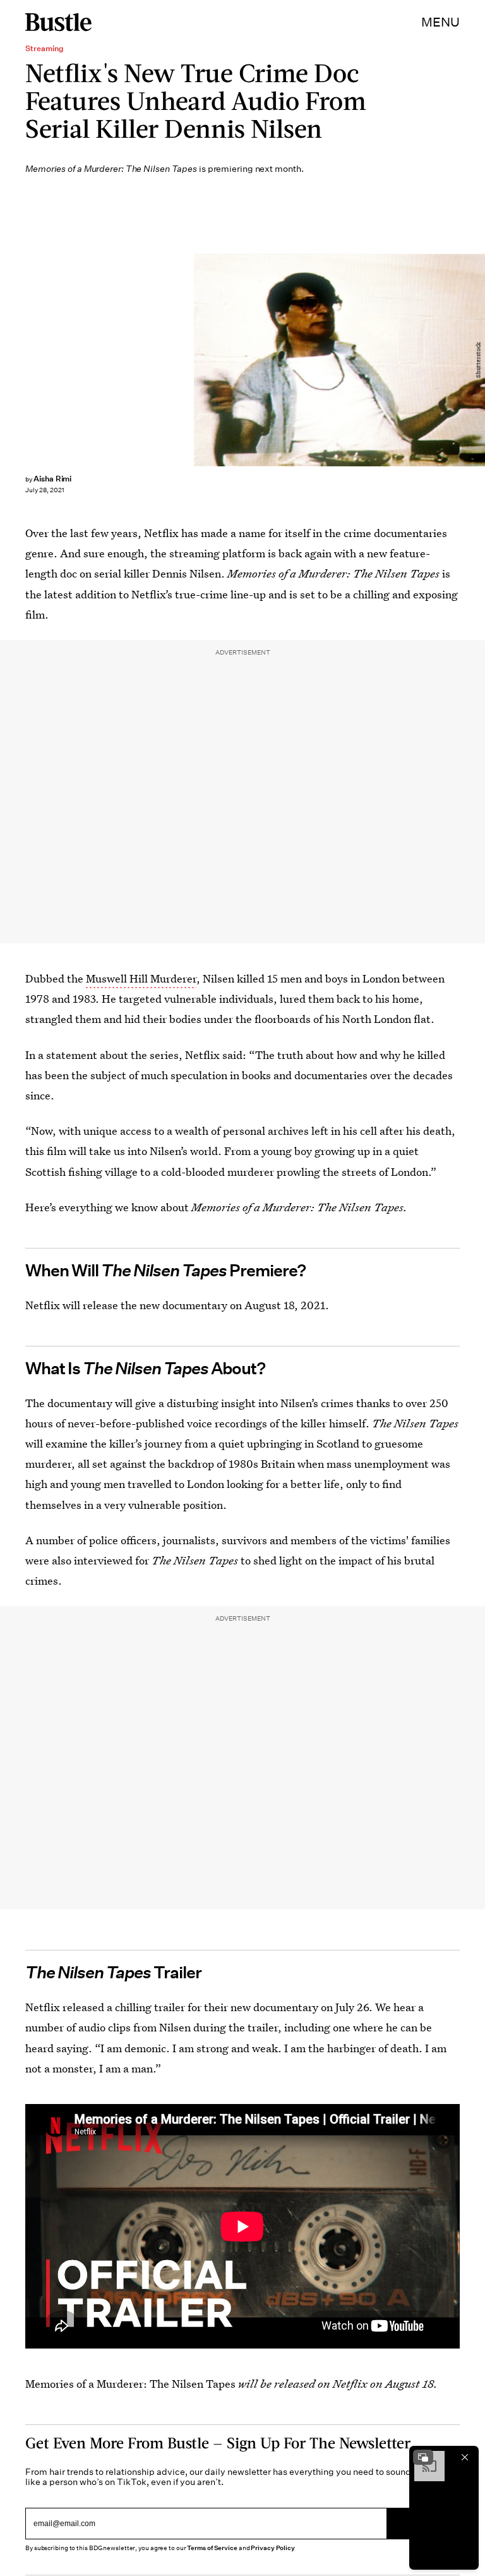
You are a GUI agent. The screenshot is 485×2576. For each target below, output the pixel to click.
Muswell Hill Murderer (141, 978)
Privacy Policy (273, 2548)
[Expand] (423, 2457)
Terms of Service (212, 2548)
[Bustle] (58, 22)
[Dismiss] (465, 2457)
